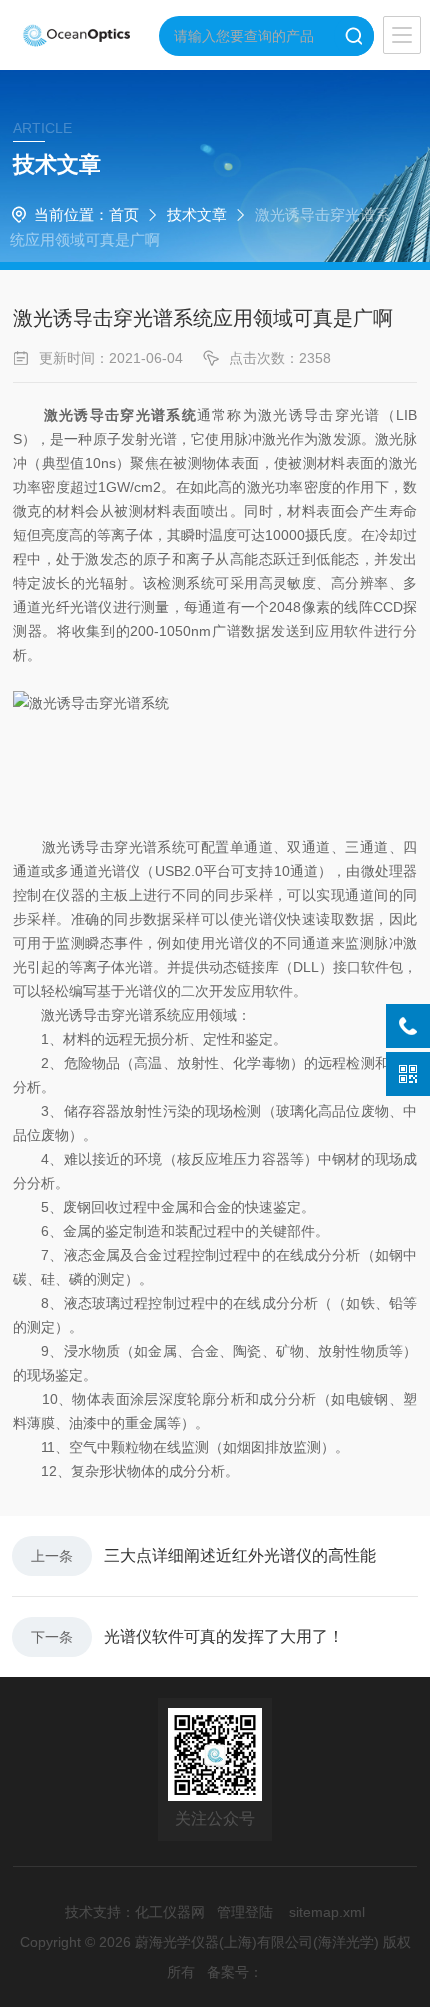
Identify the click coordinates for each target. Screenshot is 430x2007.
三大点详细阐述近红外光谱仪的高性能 (240, 1555)
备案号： (235, 1972)
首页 (124, 214)
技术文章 (197, 214)
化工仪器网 (170, 1912)
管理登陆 (245, 1912)
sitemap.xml (327, 1912)
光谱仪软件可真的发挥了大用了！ (224, 1636)
